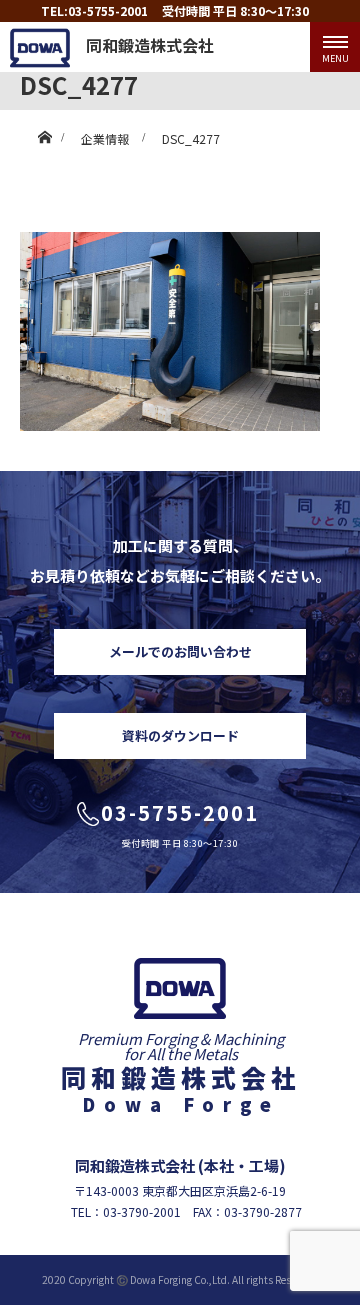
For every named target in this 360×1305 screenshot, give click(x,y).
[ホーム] (44, 132)
